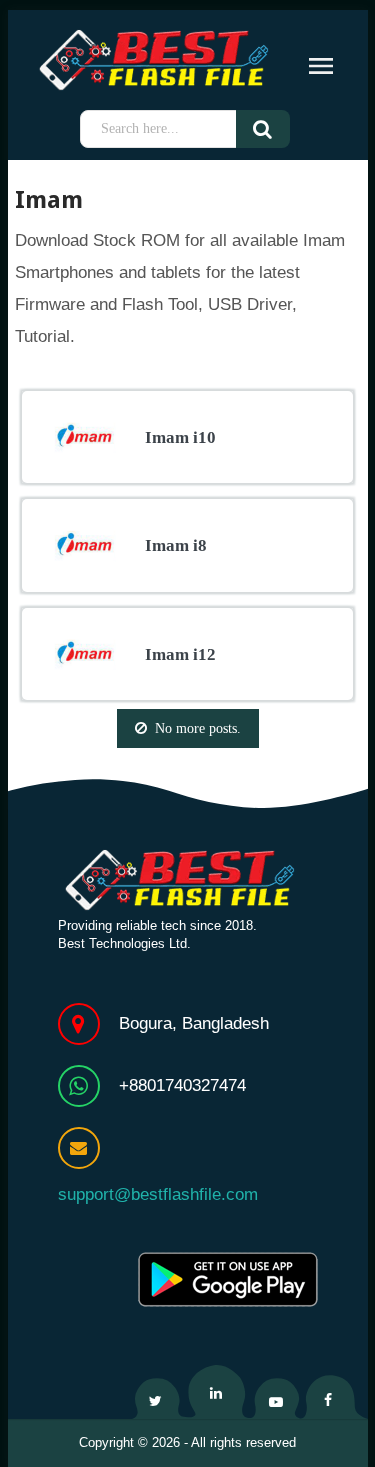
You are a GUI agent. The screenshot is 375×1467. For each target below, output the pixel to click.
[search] (277, 129)
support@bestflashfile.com (158, 1194)
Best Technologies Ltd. (124, 943)
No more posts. (198, 728)
